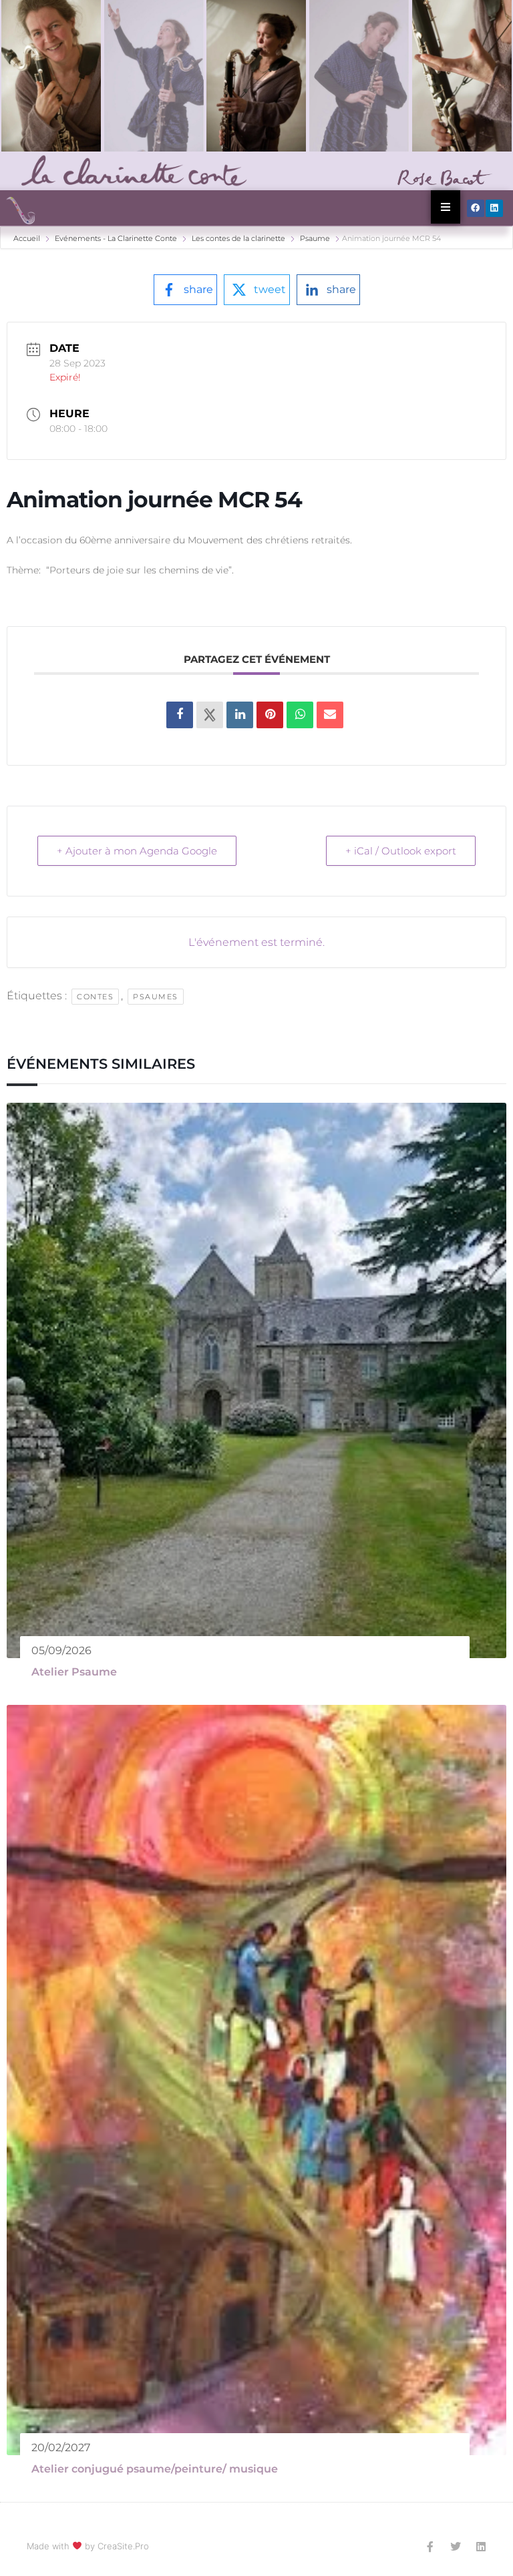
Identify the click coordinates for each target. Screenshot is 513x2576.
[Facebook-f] (430, 2547)
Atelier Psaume (74, 1672)
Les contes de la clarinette (238, 238)
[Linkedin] (494, 208)
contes (95, 997)
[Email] (330, 715)
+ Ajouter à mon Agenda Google (137, 851)
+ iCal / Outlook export (401, 851)
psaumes (156, 997)
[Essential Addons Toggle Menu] (446, 207)
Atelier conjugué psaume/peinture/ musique (155, 2469)
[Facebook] (476, 208)
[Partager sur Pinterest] (270, 715)
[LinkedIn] (240, 715)
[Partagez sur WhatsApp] (300, 715)
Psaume (315, 238)
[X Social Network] (210, 715)
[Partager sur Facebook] (180, 715)
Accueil (28, 238)
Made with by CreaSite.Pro (88, 2546)
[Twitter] (456, 2547)
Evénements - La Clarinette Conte (116, 238)
